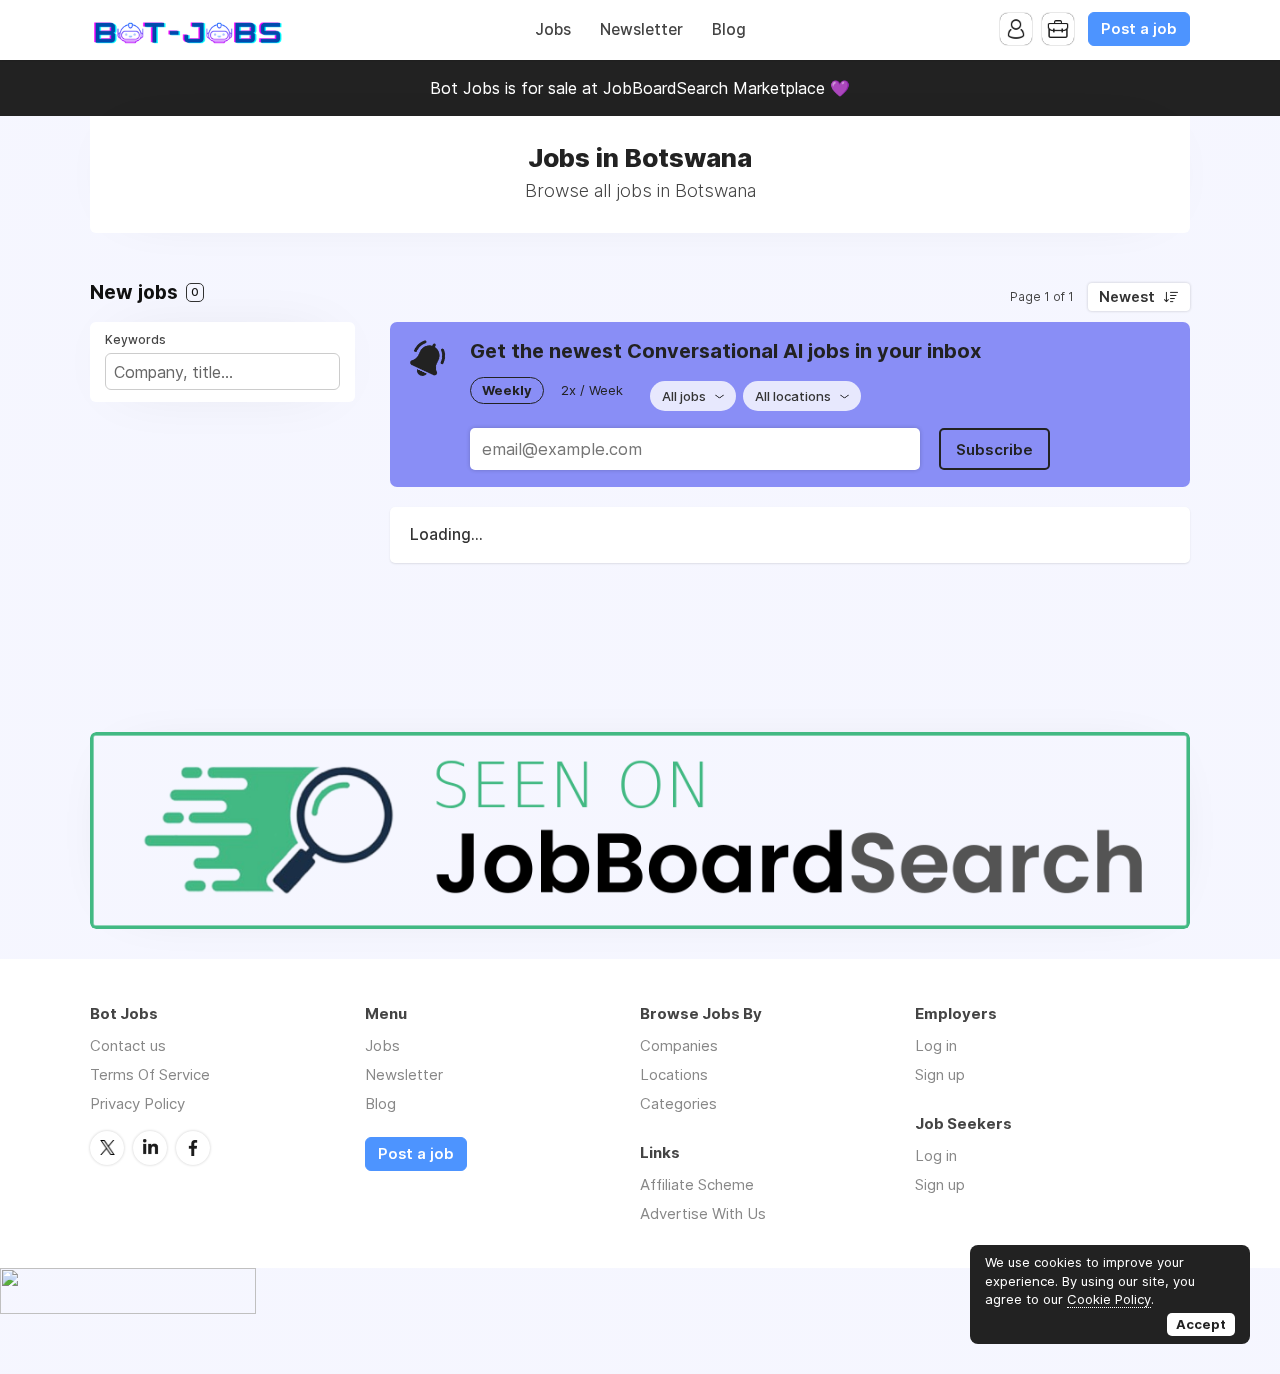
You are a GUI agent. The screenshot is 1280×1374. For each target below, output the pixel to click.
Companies (679, 1045)
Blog (729, 29)
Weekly (507, 390)
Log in (936, 1045)
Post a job (1139, 29)
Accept (1201, 1324)
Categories (678, 1103)
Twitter (107, 1148)
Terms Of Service (150, 1074)
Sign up (940, 1074)
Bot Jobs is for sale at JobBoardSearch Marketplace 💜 (640, 88)
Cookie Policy (1109, 1299)
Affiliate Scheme (697, 1184)
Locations (674, 1074)
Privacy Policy (137, 1103)
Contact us (128, 1045)
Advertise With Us (703, 1213)
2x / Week (592, 390)
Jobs (553, 29)
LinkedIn (150, 1148)
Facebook (193, 1148)
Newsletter (641, 29)
